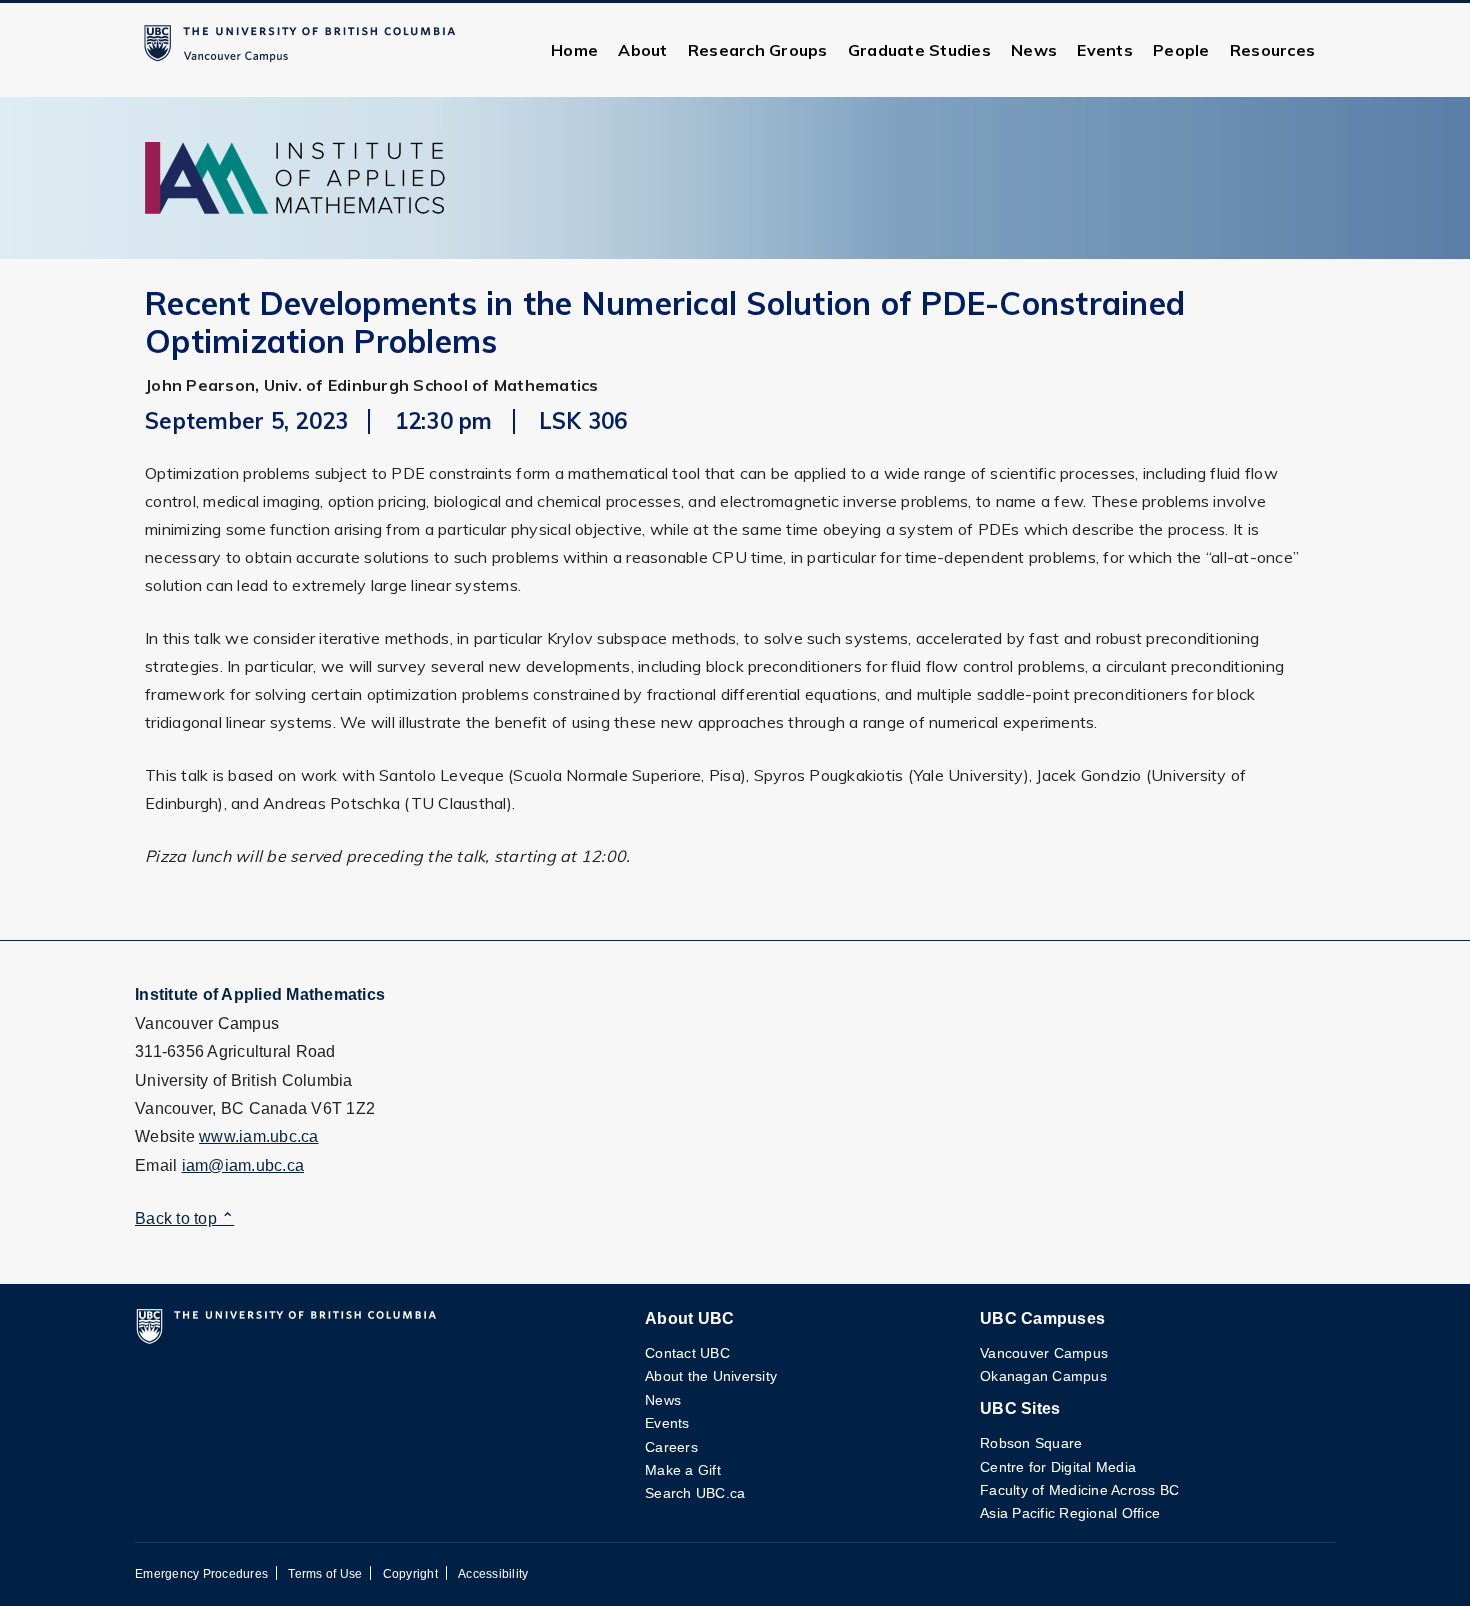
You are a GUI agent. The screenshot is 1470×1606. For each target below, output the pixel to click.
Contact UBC (687, 1353)
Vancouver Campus (1044, 1353)
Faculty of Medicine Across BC (1079, 1490)
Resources (1272, 50)
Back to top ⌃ (184, 1218)
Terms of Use (325, 1574)
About (642, 50)
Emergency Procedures (201, 1574)
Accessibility (493, 1574)
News (1034, 50)
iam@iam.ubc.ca (243, 1165)
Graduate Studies (919, 50)
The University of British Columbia (304, 50)
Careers (671, 1447)
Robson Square (1031, 1443)
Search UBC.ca (695, 1493)
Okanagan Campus (1043, 1376)
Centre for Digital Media (1058, 1467)
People (1181, 50)
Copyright (410, 1574)
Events (1105, 50)
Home (574, 50)
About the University (711, 1376)
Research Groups (758, 50)
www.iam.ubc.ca (259, 1136)
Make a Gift (683, 1470)
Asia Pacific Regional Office (1070, 1513)
